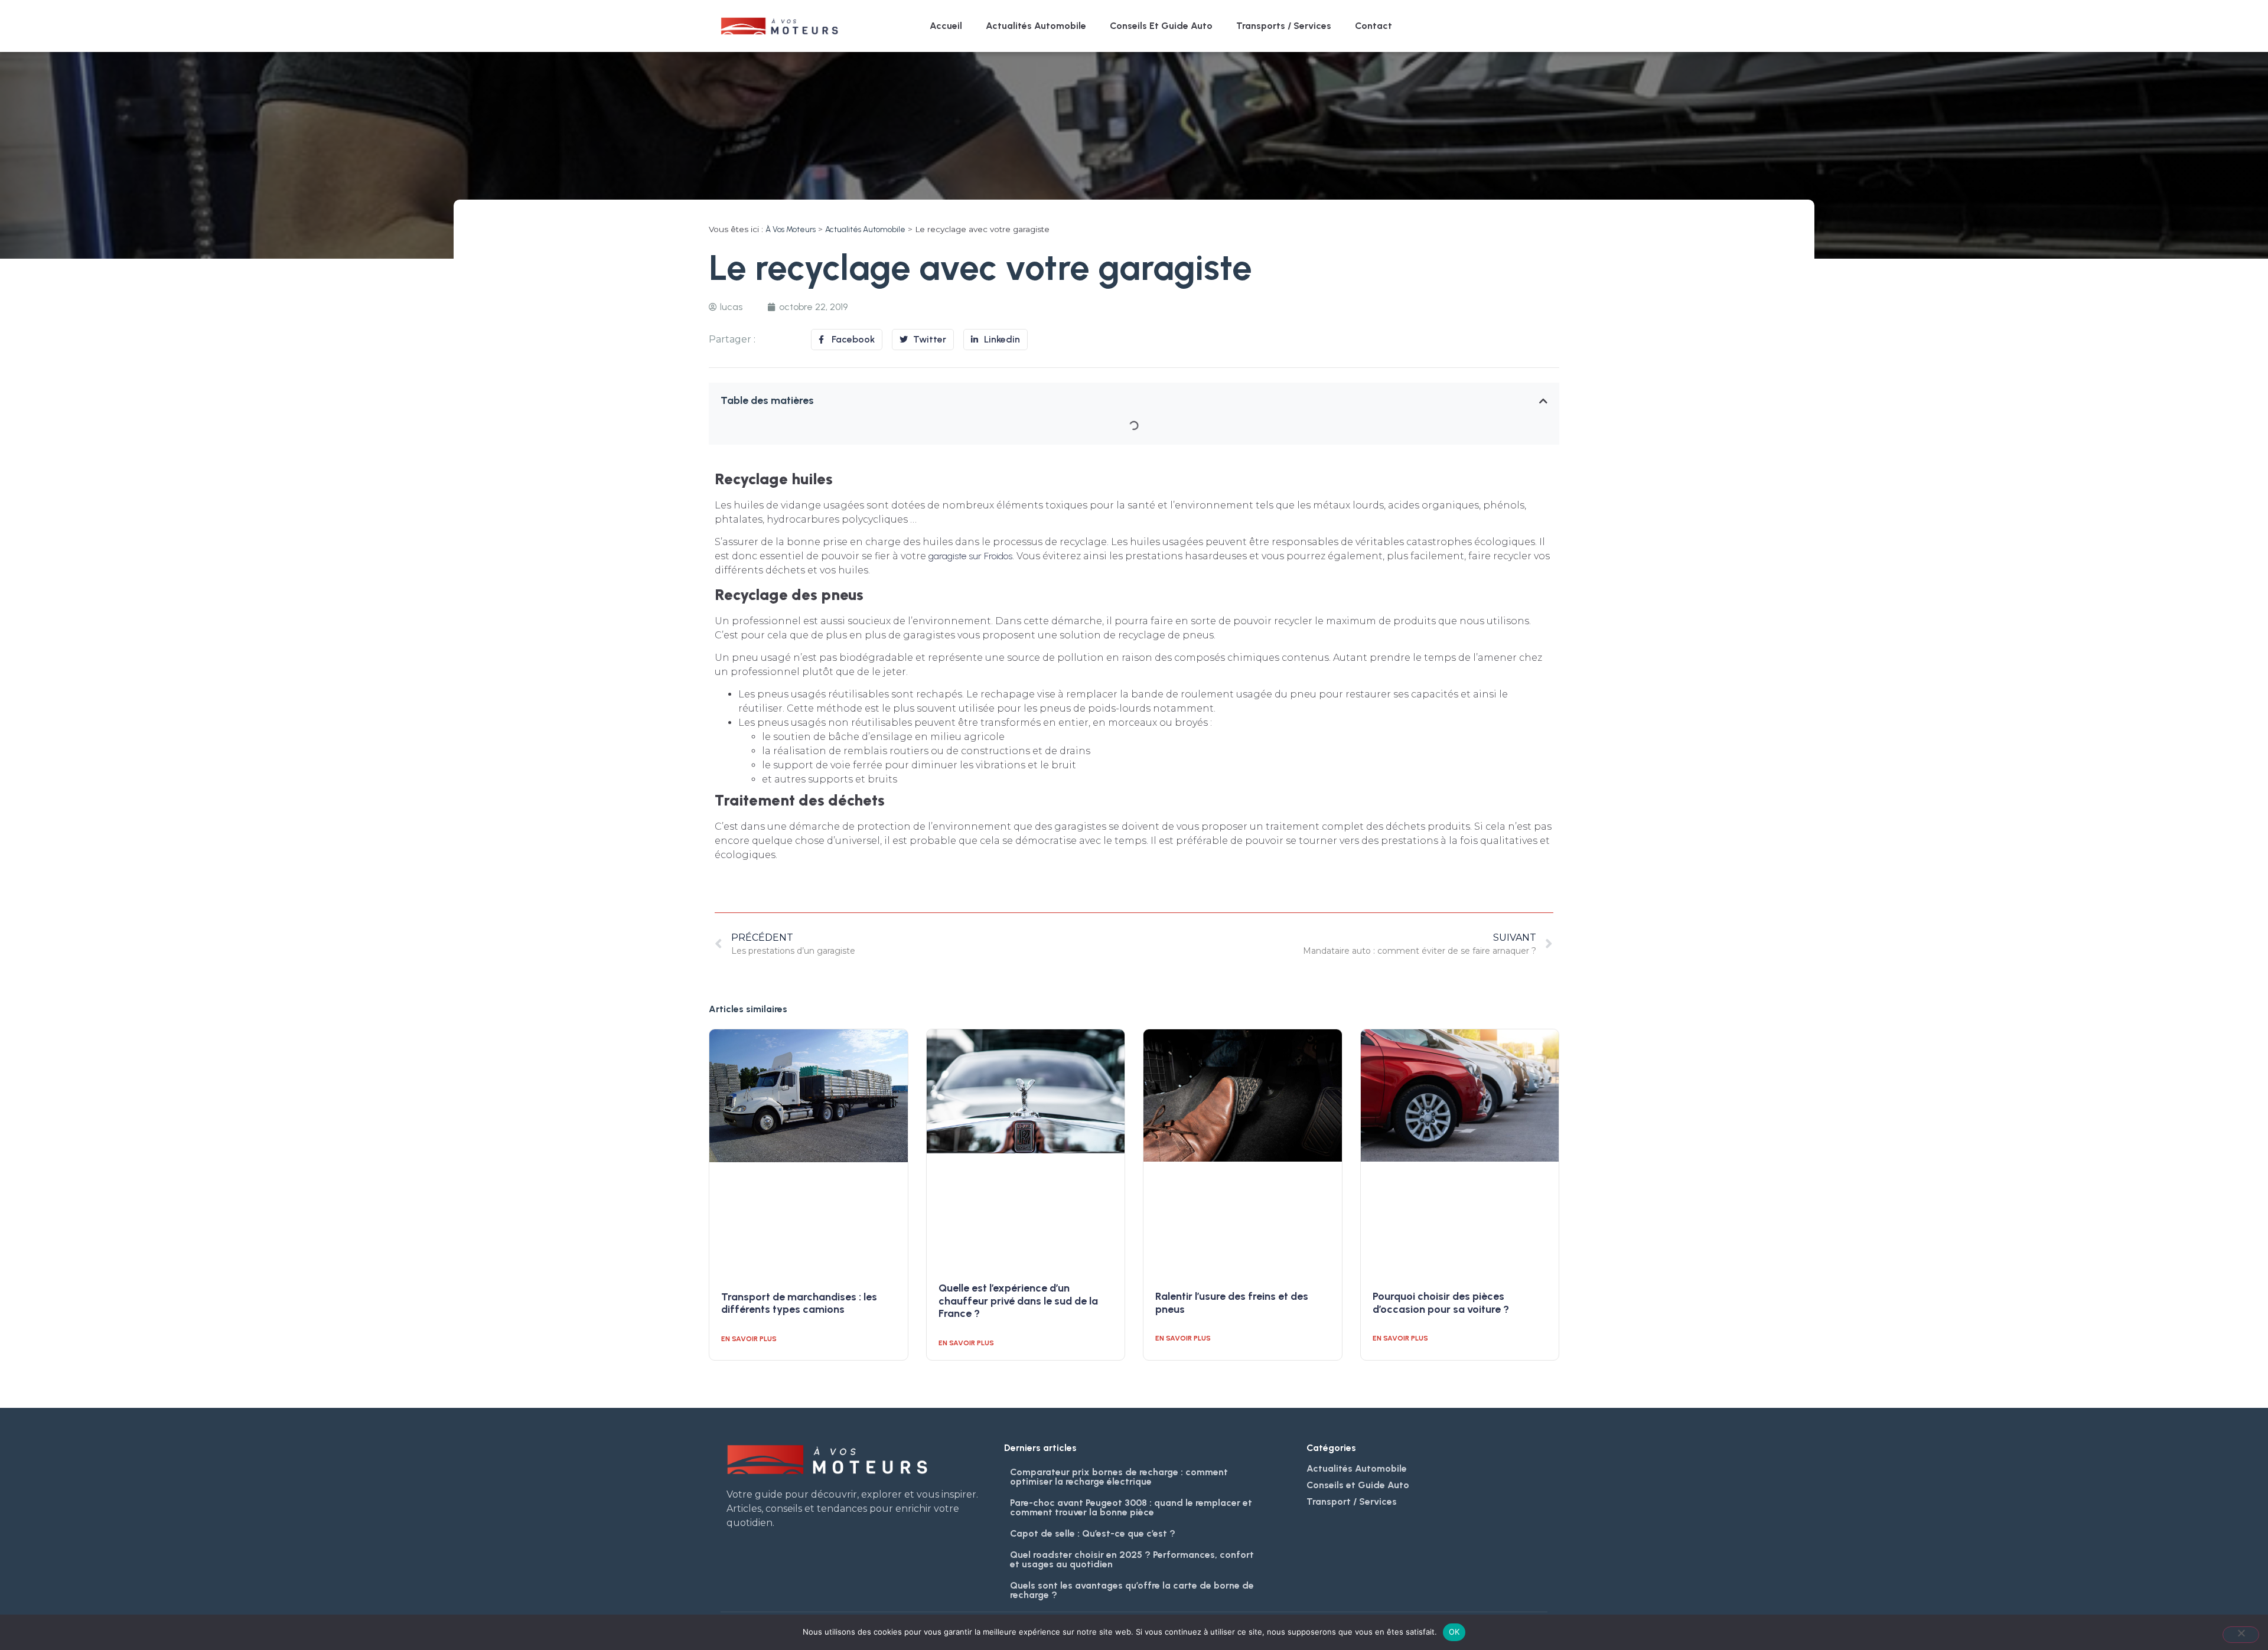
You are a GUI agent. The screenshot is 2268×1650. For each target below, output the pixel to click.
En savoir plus (749, 1339)
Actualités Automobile (1036, 26)
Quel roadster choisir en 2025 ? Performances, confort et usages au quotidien (1132, 1559)
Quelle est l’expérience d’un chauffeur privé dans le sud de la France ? (1018, 1301)
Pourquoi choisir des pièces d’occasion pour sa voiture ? (1441, 1303)
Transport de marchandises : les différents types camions (799, 1303)
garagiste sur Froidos (970, 556)
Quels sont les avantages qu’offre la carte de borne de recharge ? (1132, 1590)
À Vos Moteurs (791, 229)
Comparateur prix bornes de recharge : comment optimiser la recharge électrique (1119, 1477)
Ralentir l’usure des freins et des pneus (1232, 1303)
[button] (1543, 401)
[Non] (2241, 1635)
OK (1454, 1632)
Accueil (946, 26)
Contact (1373, 26)
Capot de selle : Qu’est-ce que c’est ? (1093, 1533)
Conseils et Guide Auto (1161, 26)
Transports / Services (1284, 26)
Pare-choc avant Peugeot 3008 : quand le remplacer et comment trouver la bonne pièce (1131, 1507)
